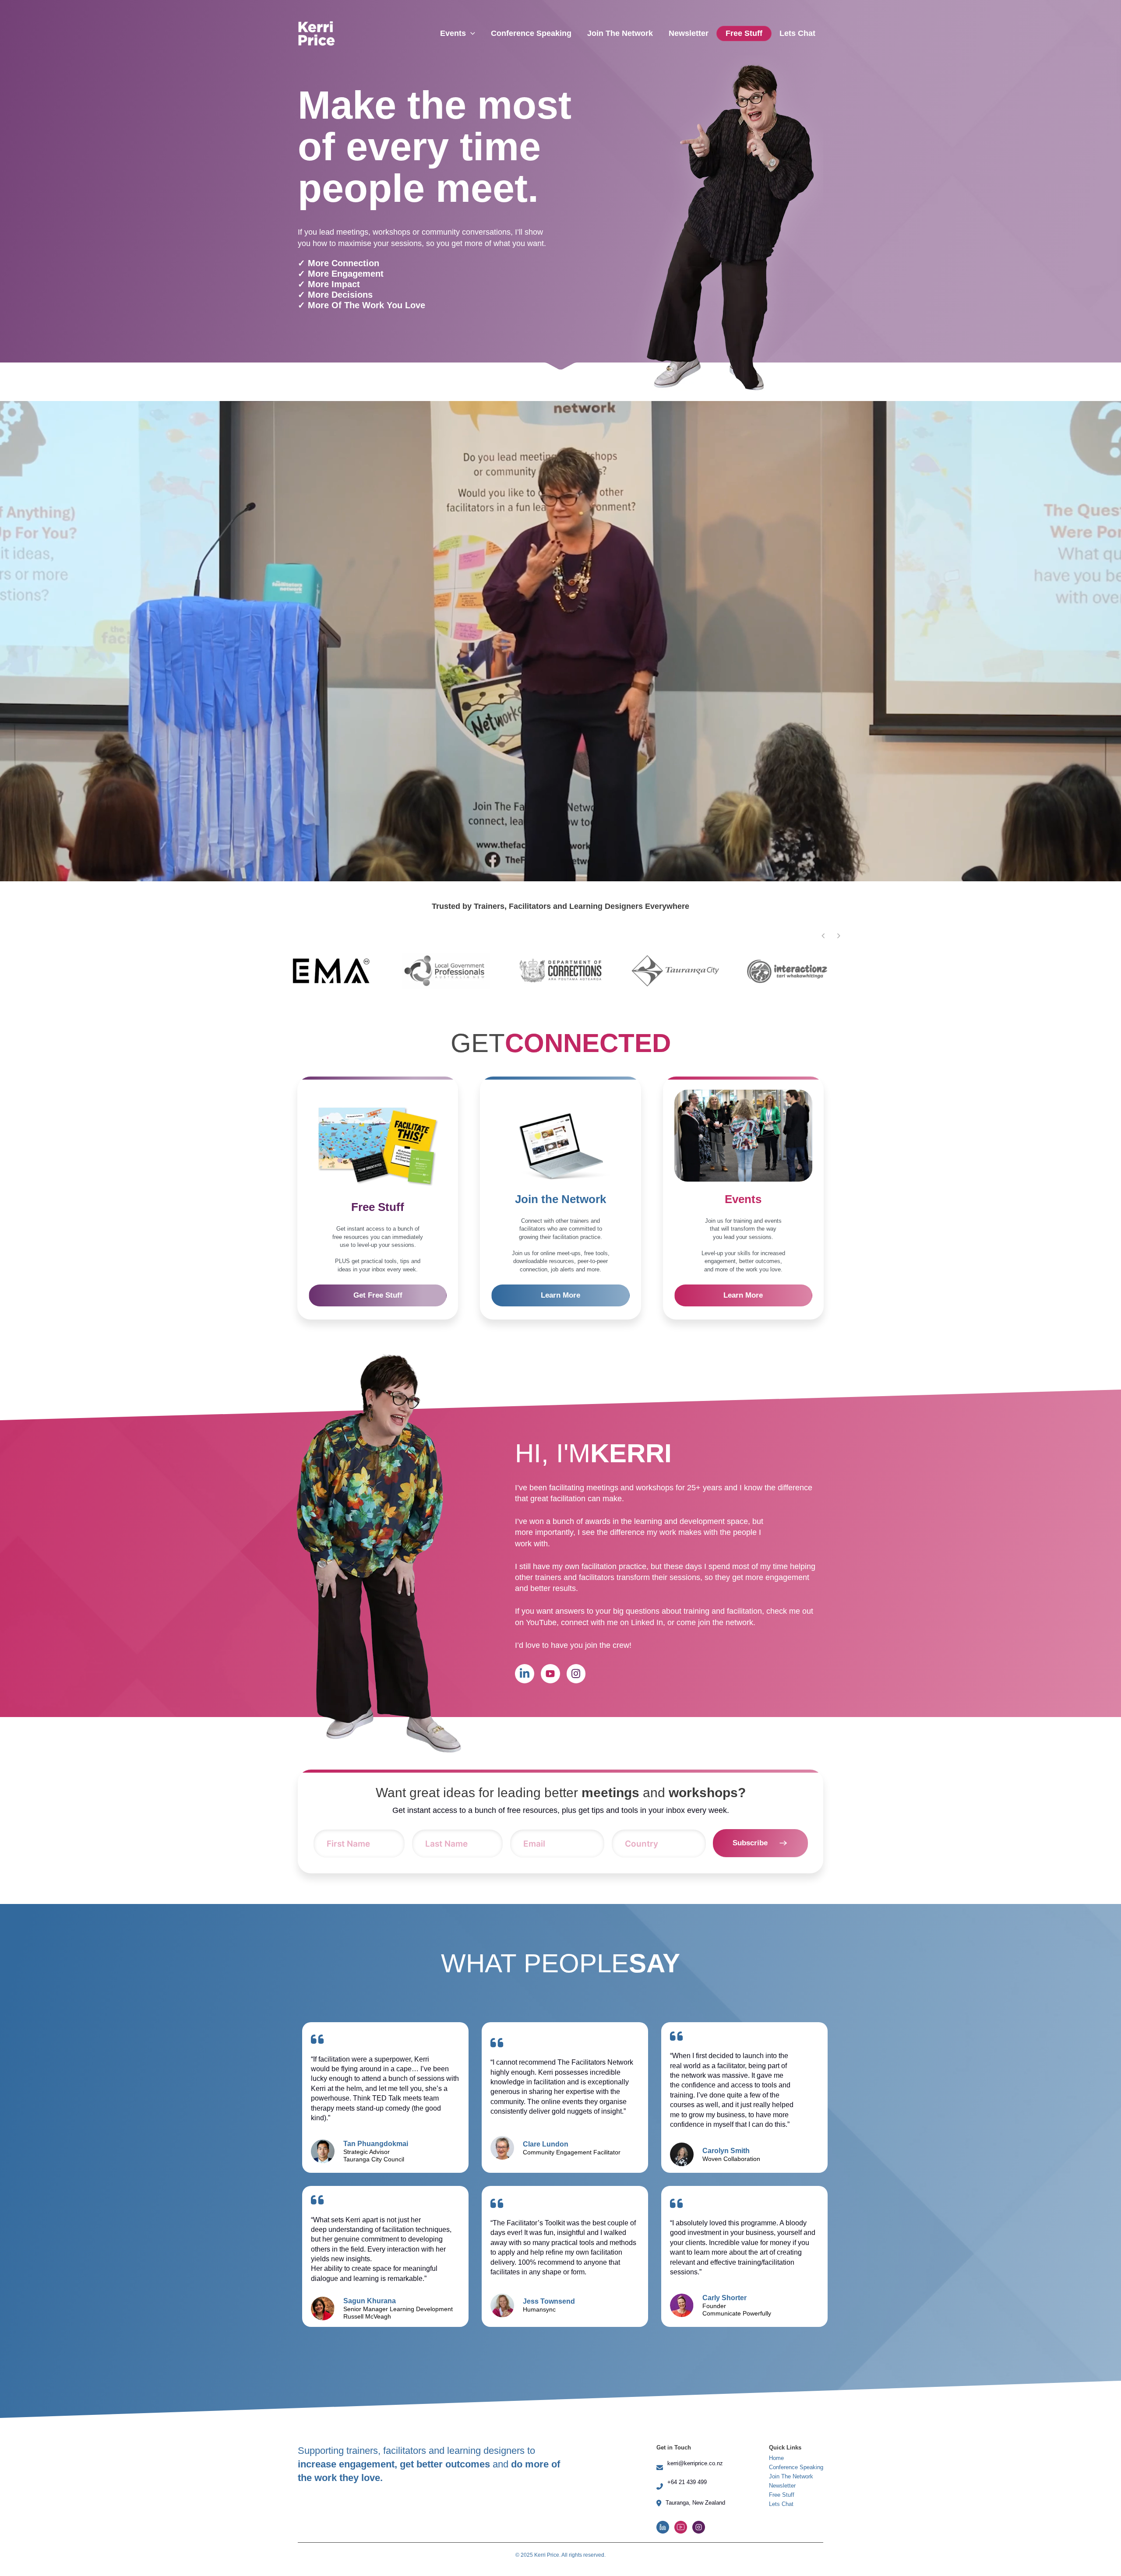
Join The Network (791, 2521)
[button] (839, 936)
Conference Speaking (796, 2511)
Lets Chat (781, 2548)
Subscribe (750, 1887)
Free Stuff (782, 2539)
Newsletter (782, 2530)
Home (776, 2502)
